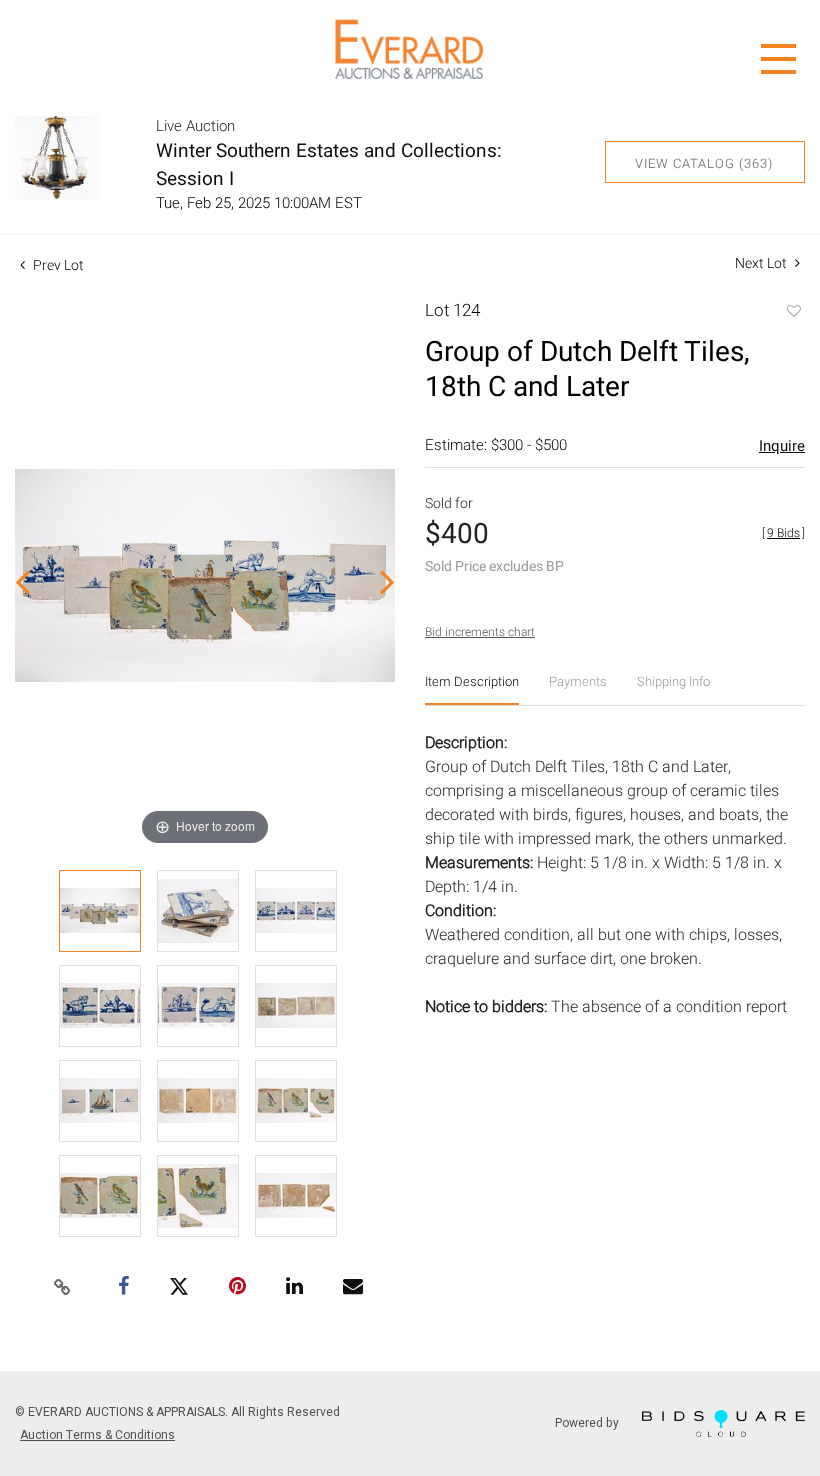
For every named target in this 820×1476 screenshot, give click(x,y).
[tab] (472, 689)
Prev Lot (57, 265)
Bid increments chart (480, 632)
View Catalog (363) (704, 163)
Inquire (782, 446)
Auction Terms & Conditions (97, 1435)
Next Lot (762, 263)
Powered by (588, 1422)
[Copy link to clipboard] (63, 1288)
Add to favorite (793, 313)
